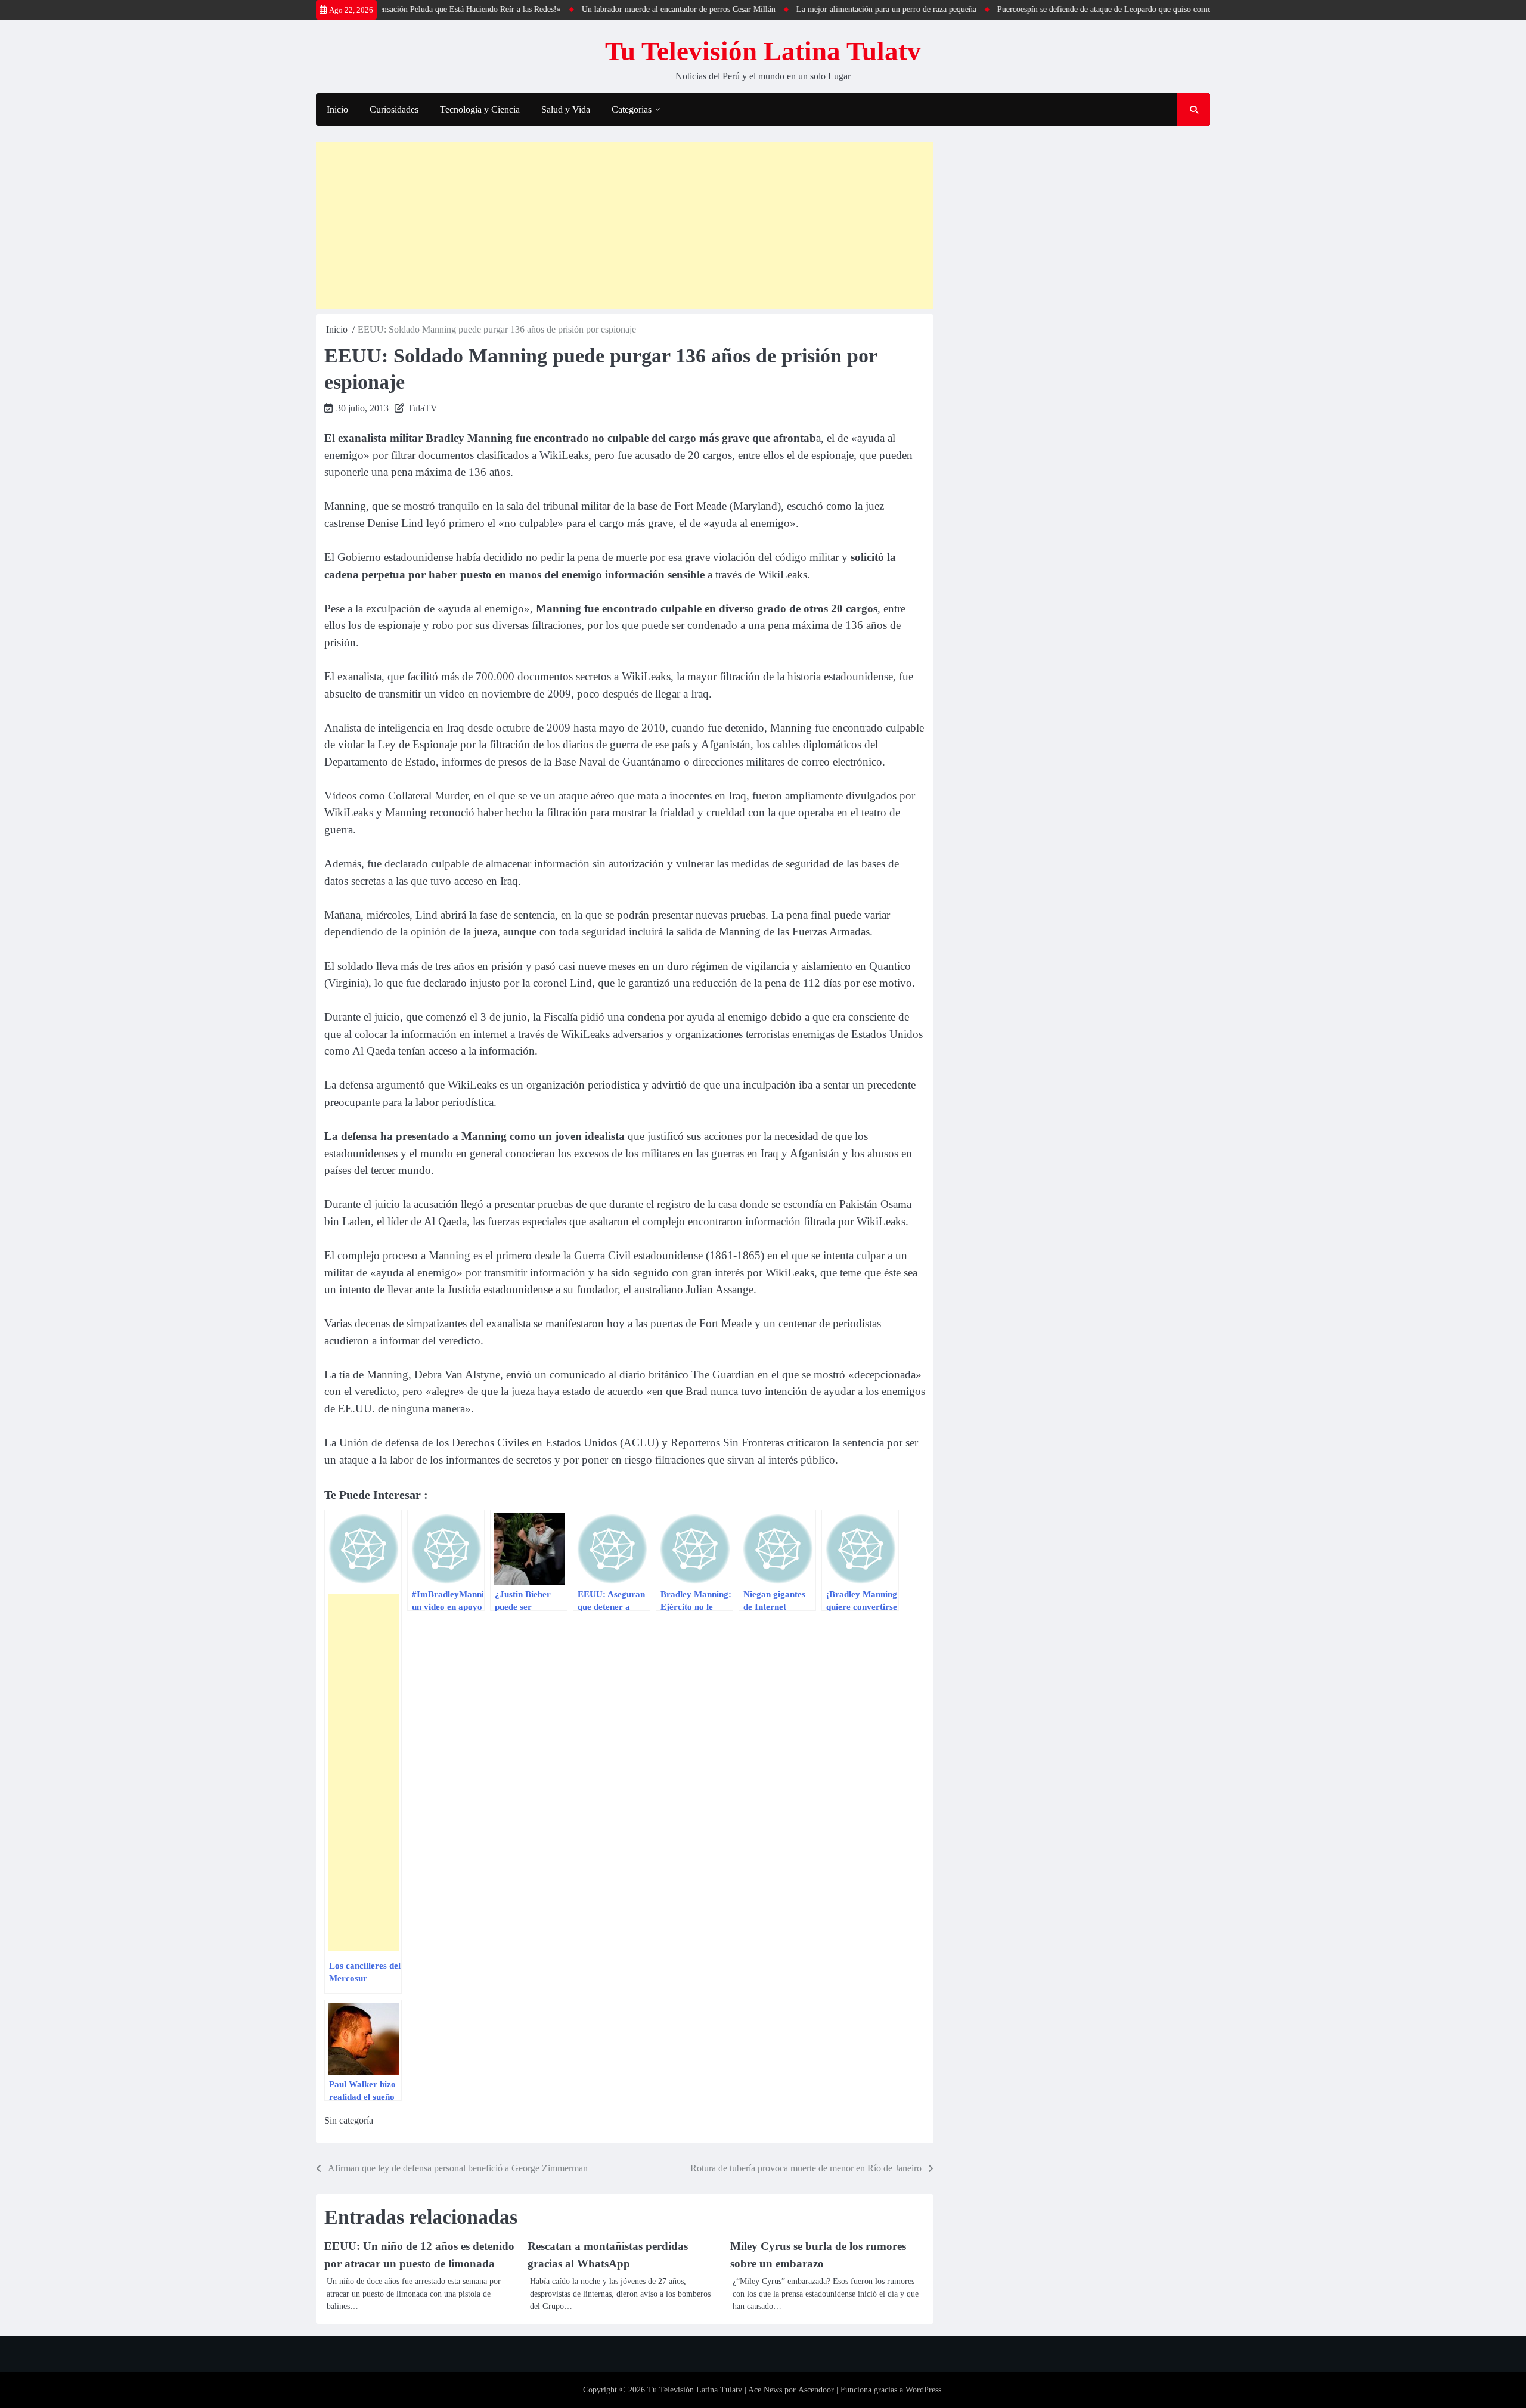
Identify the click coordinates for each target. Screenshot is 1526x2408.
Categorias (632, 109)
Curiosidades (394, 109)
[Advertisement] (625, 226)
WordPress (923, 2390)
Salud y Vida (566, 109)
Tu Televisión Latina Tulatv (763, 51)
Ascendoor (816, 2390)
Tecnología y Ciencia (480, 109)
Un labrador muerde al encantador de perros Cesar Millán (619, 9)
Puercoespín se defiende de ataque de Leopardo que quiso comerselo (1053, 9)
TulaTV (423, 408)
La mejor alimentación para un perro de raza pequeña (827, 9)
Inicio (337, 109)
